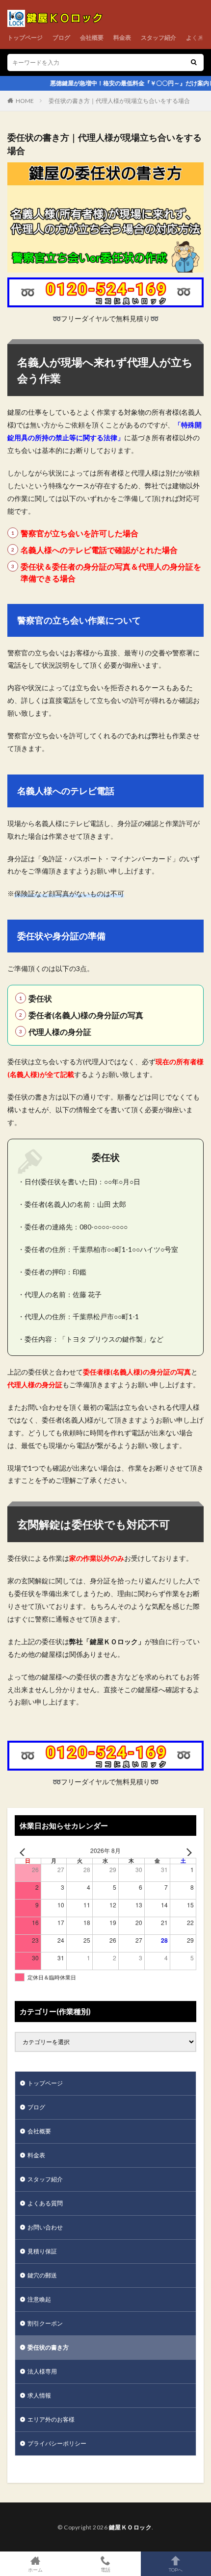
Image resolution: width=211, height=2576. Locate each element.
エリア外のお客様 (51, 2419)
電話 (105, 2569)
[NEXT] (187, 1852)
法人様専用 (42, 2371)
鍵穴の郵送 (42, 2275)
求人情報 (39, 2395)
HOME (25, 101)
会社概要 (92, 38)
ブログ (61, 38)
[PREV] (24, 1852)
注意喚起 (39, 2299)
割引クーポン (45, 2323)
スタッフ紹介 (158, 38)
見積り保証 (42, 2251)
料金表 (122, 38)
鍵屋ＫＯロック (131, 2527)
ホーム (35, 2569)
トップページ (25, 38)
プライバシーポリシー (57, 2443)
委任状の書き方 (48, 2347)
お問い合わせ (45, 2227)
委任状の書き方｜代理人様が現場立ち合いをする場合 (119, 101)
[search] (194, 63)
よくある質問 (45, 2203)
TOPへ (176, 2569)
